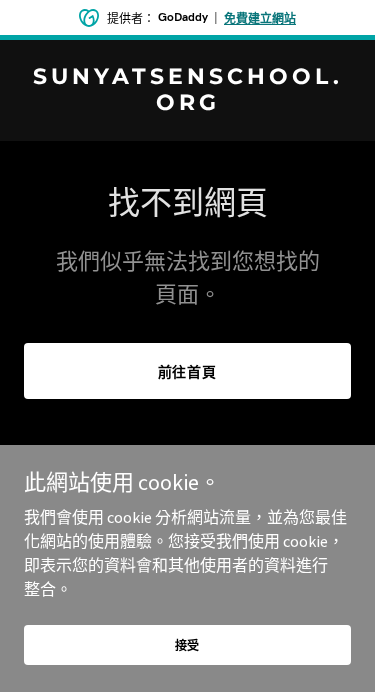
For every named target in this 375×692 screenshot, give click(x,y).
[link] (187, 104)
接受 (188, 645)
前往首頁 (188, 372)
